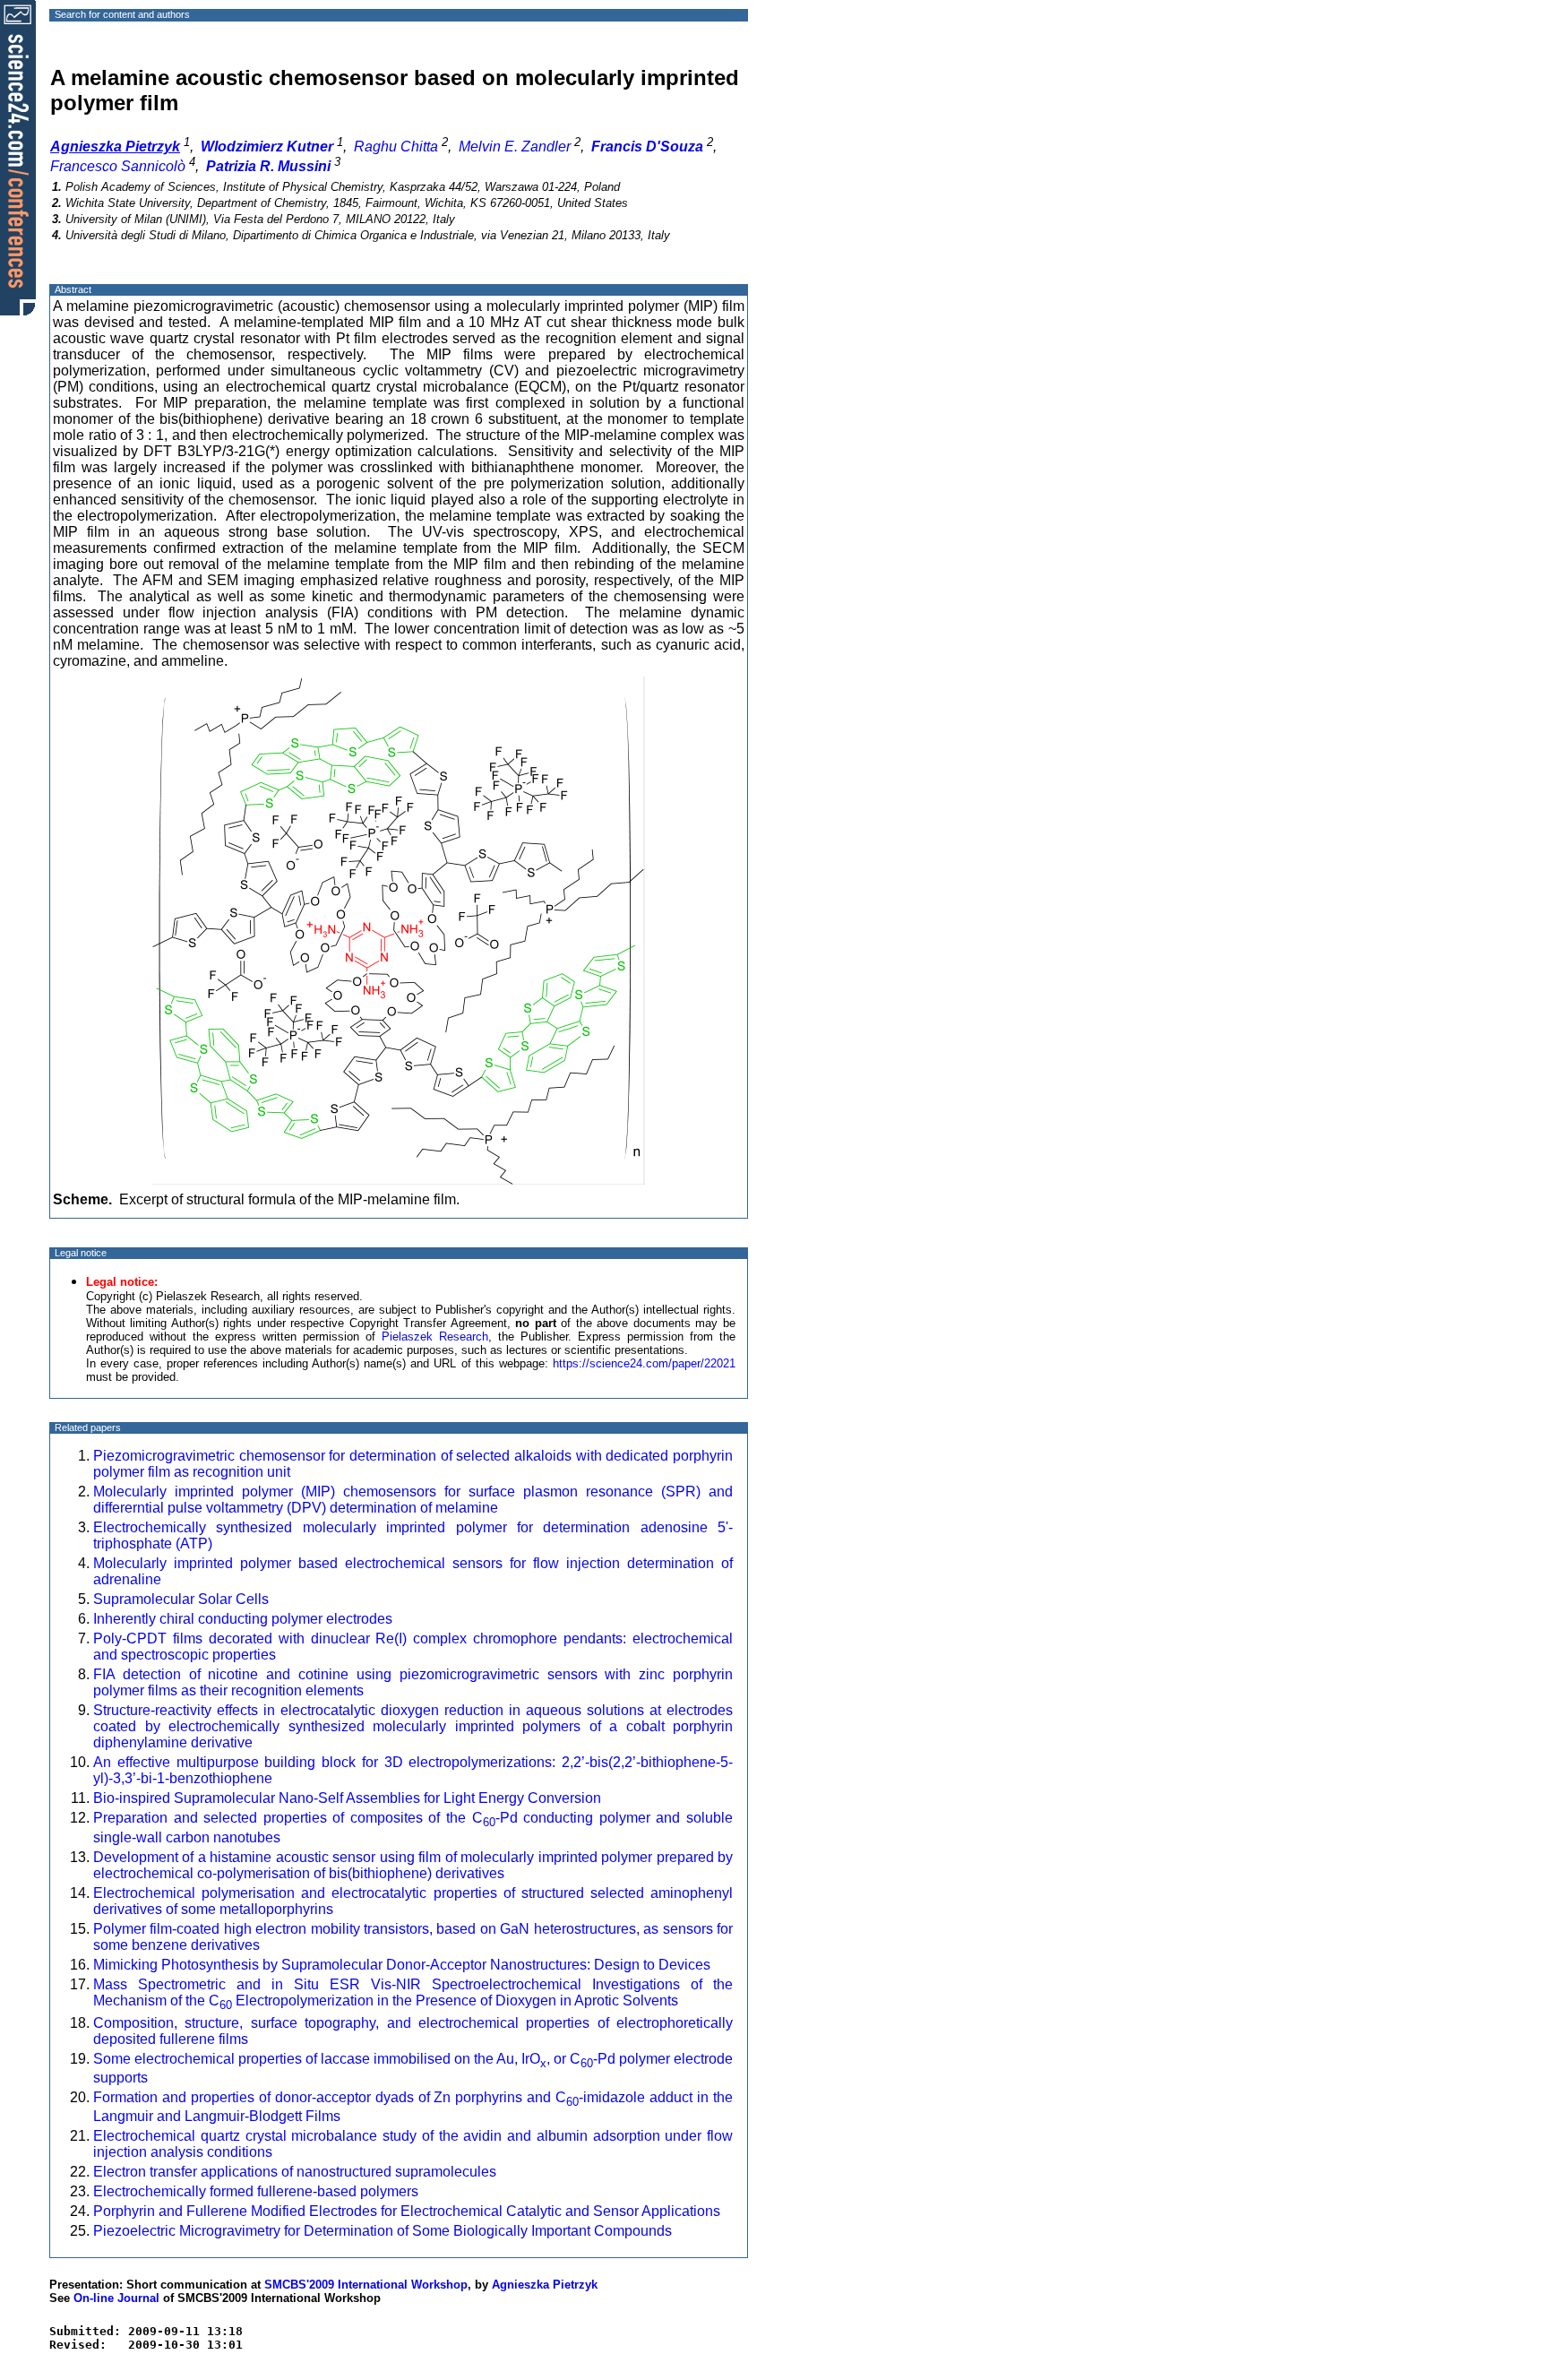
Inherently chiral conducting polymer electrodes (245, 1619)
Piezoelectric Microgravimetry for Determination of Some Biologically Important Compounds (383, 2231)
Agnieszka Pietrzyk (545, 2285)
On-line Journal (116, 2298)
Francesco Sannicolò (118, 166)
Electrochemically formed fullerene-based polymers (256, 2191)
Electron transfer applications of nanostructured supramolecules (295, 2172)
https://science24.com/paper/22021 (644, 1363)
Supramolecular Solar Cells (181, 1599)
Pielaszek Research (435, 1337)
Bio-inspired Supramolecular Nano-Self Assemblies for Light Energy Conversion (347, 1798)
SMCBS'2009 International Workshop (366, 2285)
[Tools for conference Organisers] (18, 157)
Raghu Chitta (396, 147)
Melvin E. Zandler (515, 147)
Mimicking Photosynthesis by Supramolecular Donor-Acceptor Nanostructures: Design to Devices (402, 1965)
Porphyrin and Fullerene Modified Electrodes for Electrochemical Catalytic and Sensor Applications (407, 2211)
